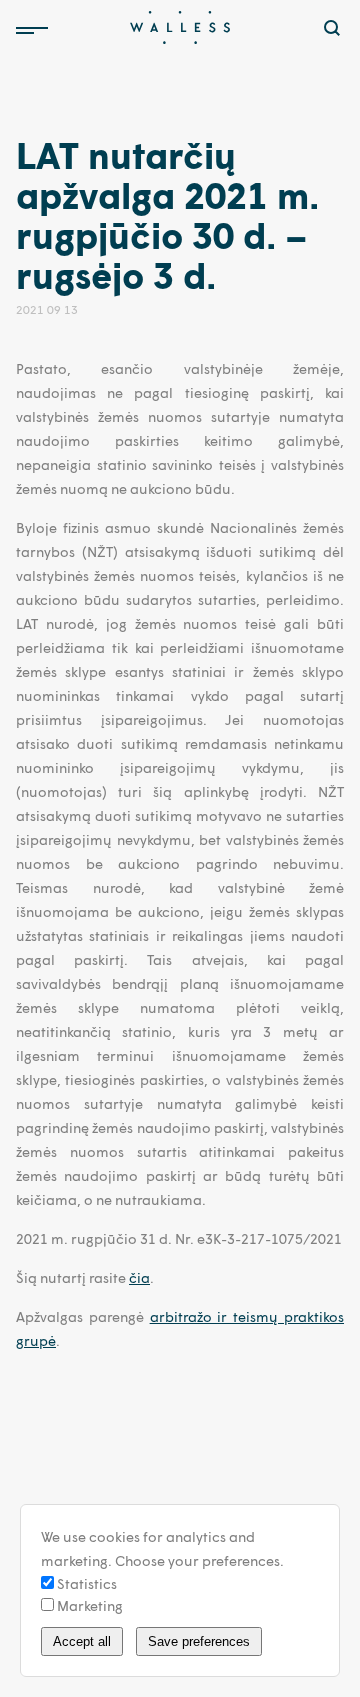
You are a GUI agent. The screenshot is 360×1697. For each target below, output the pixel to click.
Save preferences (199, 1641)
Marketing (88, 1605)
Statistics (85, 1583)
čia (139, 1277)
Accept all (82, 1641)
